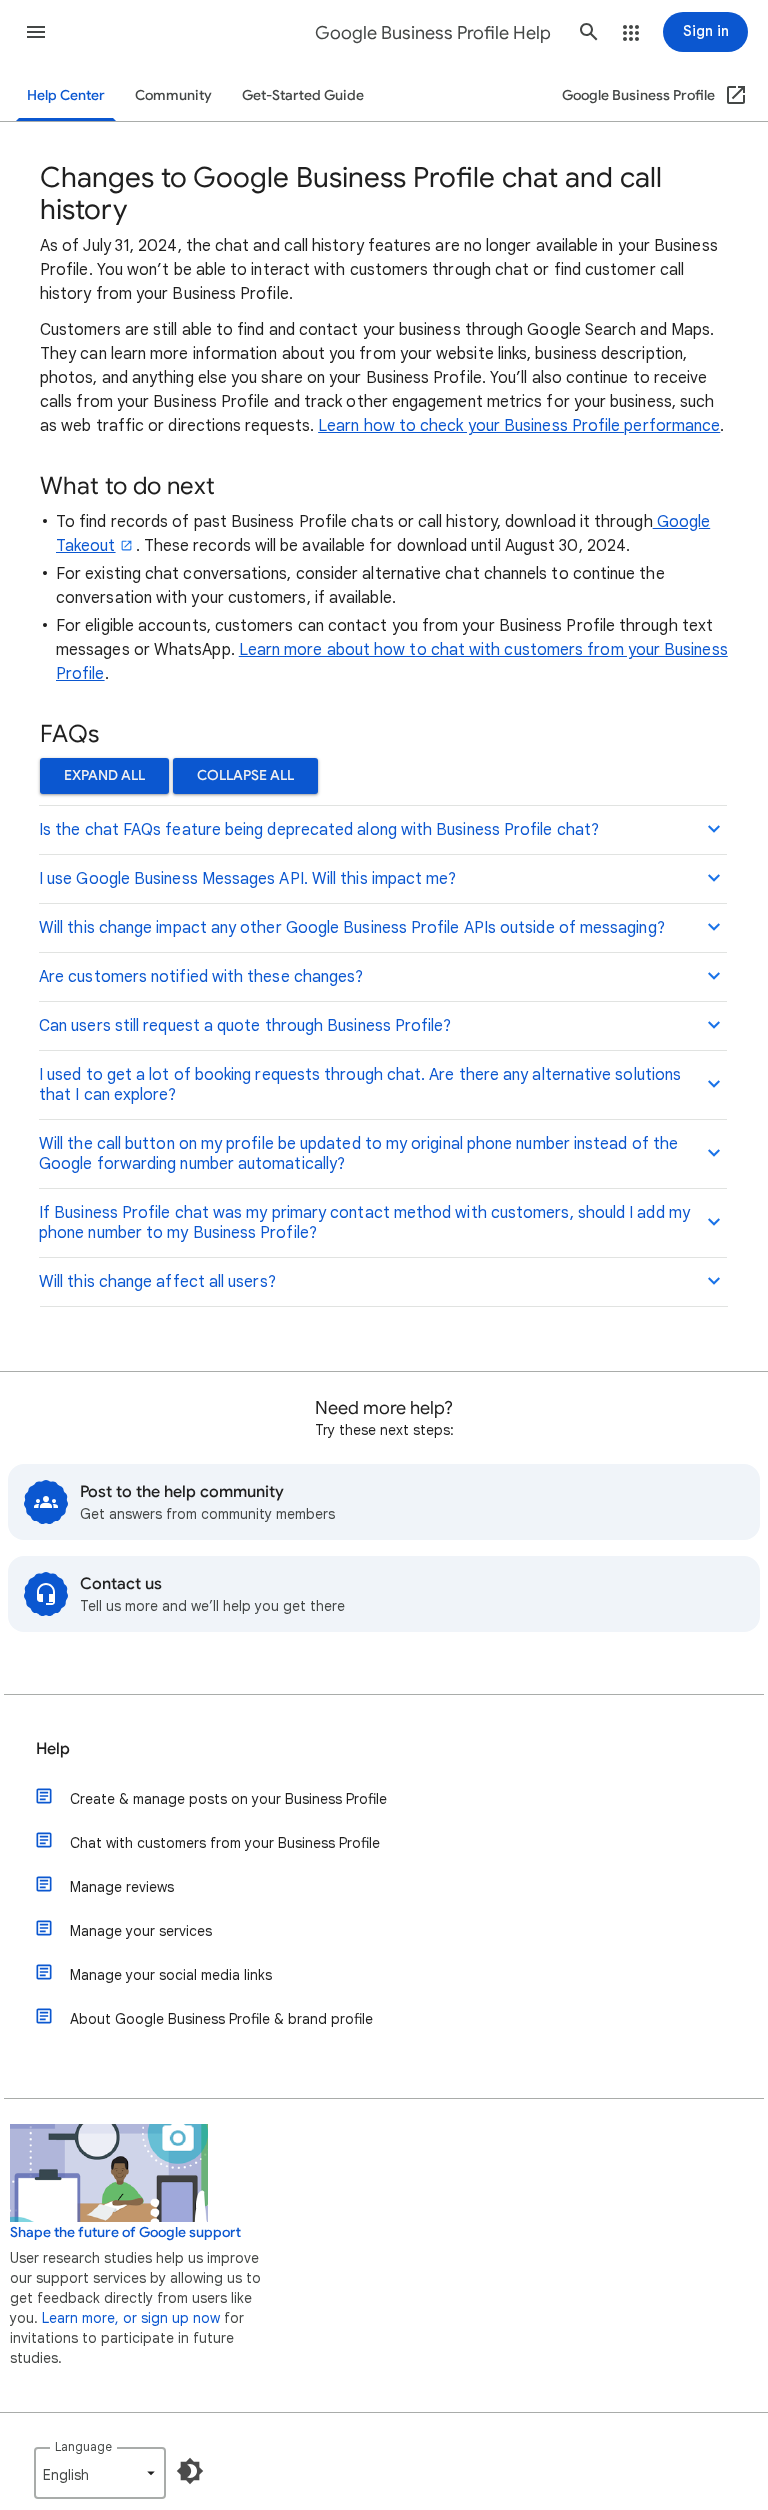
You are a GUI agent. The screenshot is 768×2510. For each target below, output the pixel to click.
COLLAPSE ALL (245, 775)
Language (83, 2446)
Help (53, 1749)
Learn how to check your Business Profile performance (519, 426)
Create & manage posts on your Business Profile (228, 1799)
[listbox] (100, 2473)
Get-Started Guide (303, 95)
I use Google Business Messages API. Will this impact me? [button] (247, 879)
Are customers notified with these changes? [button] (201, 977)
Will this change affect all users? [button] (157, 1282)
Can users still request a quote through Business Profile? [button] (245, 1026)
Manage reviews (122, 1887)
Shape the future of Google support (125, 2232)
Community (173, 95)
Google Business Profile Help (433, 33)
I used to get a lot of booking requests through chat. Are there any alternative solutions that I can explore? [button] (360, 1085)
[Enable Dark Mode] (190, 2471)
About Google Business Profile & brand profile (221, 2019)
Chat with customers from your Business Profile (225, 1843)
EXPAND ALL (104, 775)
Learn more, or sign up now (131, 2318)
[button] (36, 32)
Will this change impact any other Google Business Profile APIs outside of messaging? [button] (352, 928)
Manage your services (141, 1931)
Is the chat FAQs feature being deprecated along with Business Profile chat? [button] (319, 830)
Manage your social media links (171, 1975)
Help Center (66, 95)
